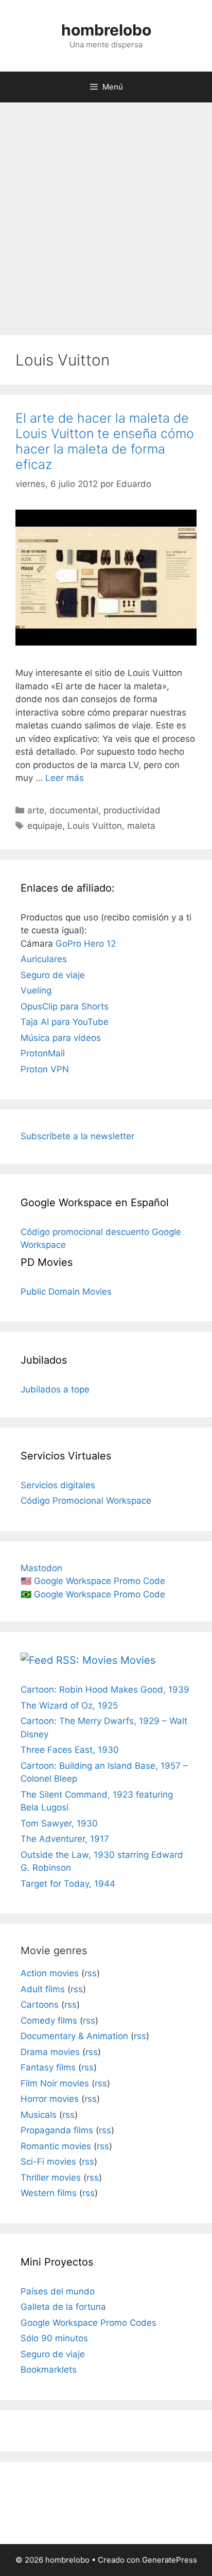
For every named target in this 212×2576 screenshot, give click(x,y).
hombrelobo (106, 30)
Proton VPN (45, 1069)
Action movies (50, 1973)
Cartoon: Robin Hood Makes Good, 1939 (105, 1690)
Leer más (65, 778)
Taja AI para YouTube (65, 1022)
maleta (141, 826)
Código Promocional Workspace (86, 1501)
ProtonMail (43, 1053)
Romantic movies (56, 2146)
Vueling (36, 990)
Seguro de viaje (53, 975)
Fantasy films (48, 2067)
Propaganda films (57, 2130)
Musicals (39, 2115)
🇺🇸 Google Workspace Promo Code (93, 1581)
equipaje (45, 826)
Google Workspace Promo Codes (89, 2323)
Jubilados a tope (55, 1389)
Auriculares (44, 959)
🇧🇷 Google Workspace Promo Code (93, 1594)
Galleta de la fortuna (63, 2307)
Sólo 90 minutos (54, 2338)
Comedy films (49, 2021)
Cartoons (40, 2005)
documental (74, 810)
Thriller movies (51, 2178)
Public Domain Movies (66, 1292)
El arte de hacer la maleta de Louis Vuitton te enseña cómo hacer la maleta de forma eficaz (105, 441)
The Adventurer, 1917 (65, 1839)
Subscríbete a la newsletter (77, 1136)
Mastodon (41, 1568)
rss (91, 1973)
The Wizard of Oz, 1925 (69, 1705)
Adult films (43, 1989)
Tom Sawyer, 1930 (59, 1823)
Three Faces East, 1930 (70, 1750)
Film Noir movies (55, 2083)
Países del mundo (58, 2291)
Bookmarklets (49, 2370)
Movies (138, 1660)
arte (36, 810)
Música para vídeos (61, 1038)
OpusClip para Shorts (65, 1006)
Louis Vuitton (95, 826)
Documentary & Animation (74, 2036)
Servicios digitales (58, 1485)
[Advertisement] (106, 214)
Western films (49, 2193)
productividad (132, 810)
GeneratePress (170, 2560)
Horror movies (50, 2099)
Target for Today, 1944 (68, 1884)
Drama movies (50, 2052)
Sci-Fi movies (48, 2162)
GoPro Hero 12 (86, 944)
